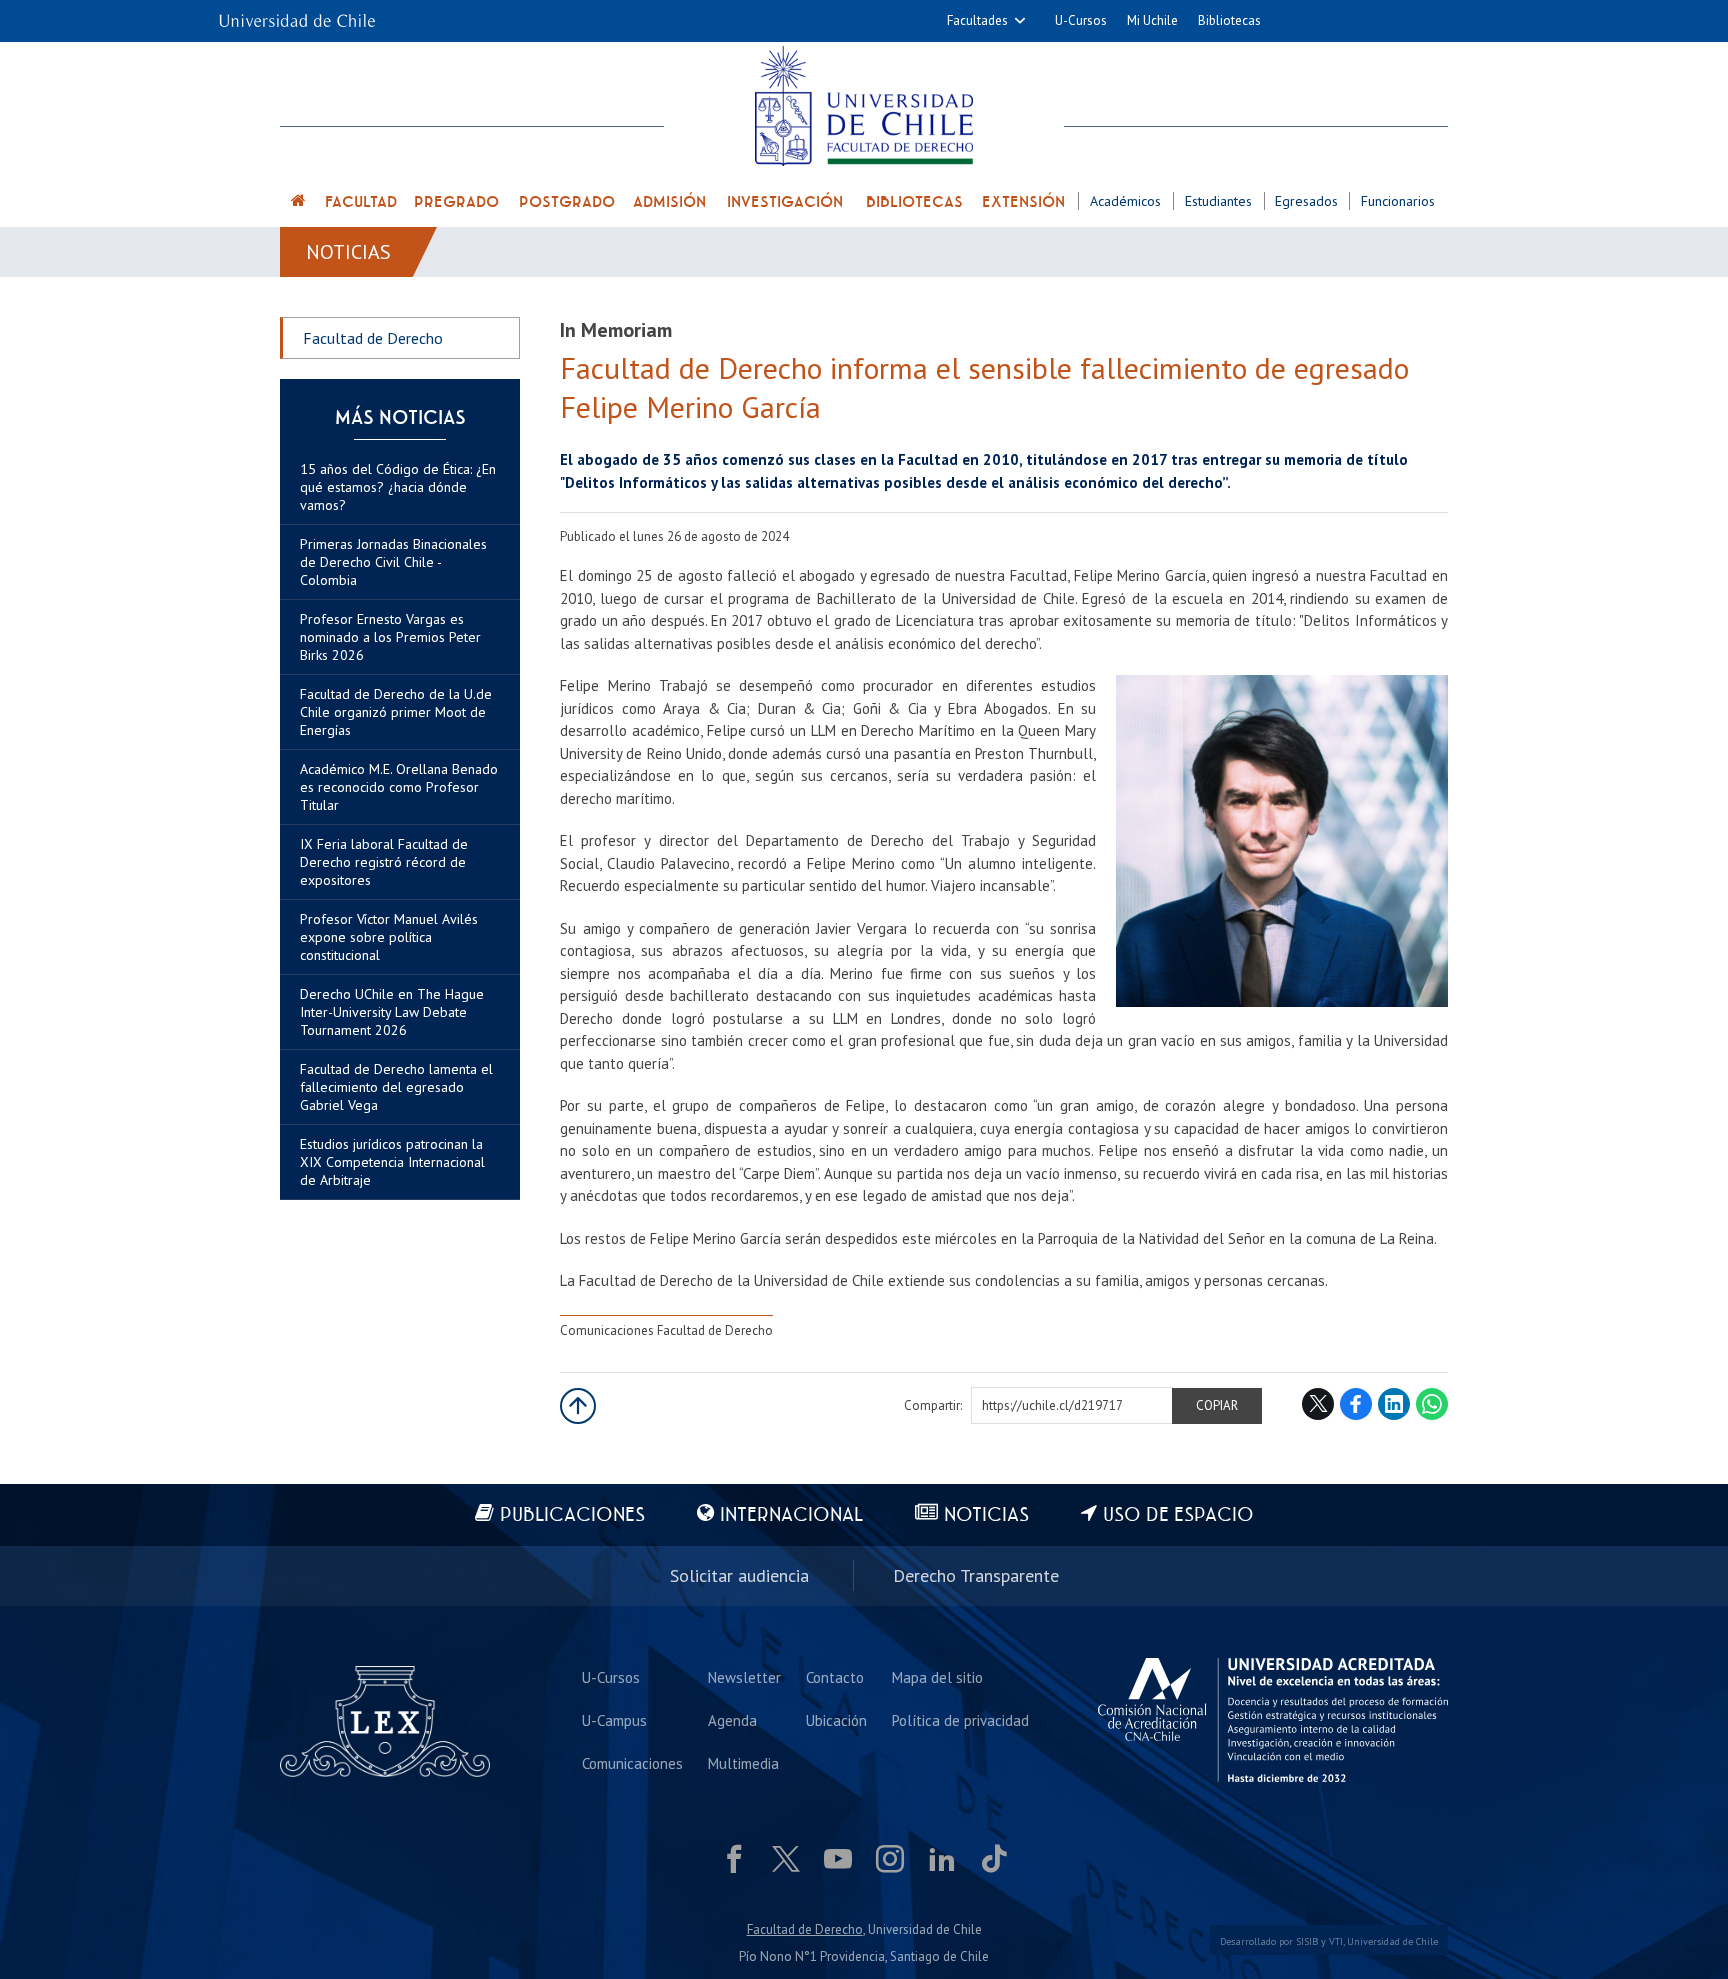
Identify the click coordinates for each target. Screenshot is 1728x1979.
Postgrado (567, 202)
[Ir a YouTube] (838, 1859)
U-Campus (614, 1720)
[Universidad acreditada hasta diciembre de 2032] (1273, 1720)
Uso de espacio (1178, 1515)
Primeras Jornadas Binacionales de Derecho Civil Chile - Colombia (393, 562)
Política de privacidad (960, 1720)
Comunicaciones (632, 1763)
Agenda (732, 1720)
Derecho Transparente (976, 1575)
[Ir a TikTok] (994, 1859)
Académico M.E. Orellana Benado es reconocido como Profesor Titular (399, 787)
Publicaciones (572, 1515)
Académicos (1125, 201)
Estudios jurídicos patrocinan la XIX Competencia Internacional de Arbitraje (392, 1162)
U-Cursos (1081, 20)
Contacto (835, 1677)
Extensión (1023, 202)
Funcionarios (1398, 201)
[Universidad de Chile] (297, 14)
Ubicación (836, 1720)
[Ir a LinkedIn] (942, 1859)
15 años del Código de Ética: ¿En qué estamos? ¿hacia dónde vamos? (398, 487)
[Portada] (299, 203)
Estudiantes (1218, 201)
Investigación (785, 202)
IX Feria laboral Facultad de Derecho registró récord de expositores (384, 862)
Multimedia (743, 1763)
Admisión (669, 202)
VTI (1336, 1941)
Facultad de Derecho (373, 338)
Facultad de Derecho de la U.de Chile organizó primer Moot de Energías (396, 712)
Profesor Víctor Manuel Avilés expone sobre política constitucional (389, 937)
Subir (578, 1406)
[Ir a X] (786, 1859)
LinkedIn (1394, 1404)
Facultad (361, 202)
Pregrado (456, 202)
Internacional (791, 1515)
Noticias (348, 252)
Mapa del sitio (937, 1677)
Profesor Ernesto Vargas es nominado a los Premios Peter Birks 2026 (390, 637)
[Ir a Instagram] (890, 1859)
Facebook (1356, 1404)
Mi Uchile (1152, 20)
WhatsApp (1432, 1404)
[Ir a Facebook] (734, 1859)
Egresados (1306, 201)
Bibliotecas (1229, 20)
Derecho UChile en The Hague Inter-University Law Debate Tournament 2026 (392, 1012)
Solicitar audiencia (739, 1575)
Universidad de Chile (1392, 1941)
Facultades (977, 20)
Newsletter (744, 1677)
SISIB (1307, 1941)
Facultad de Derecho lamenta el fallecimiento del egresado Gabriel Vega (396, 1087)
